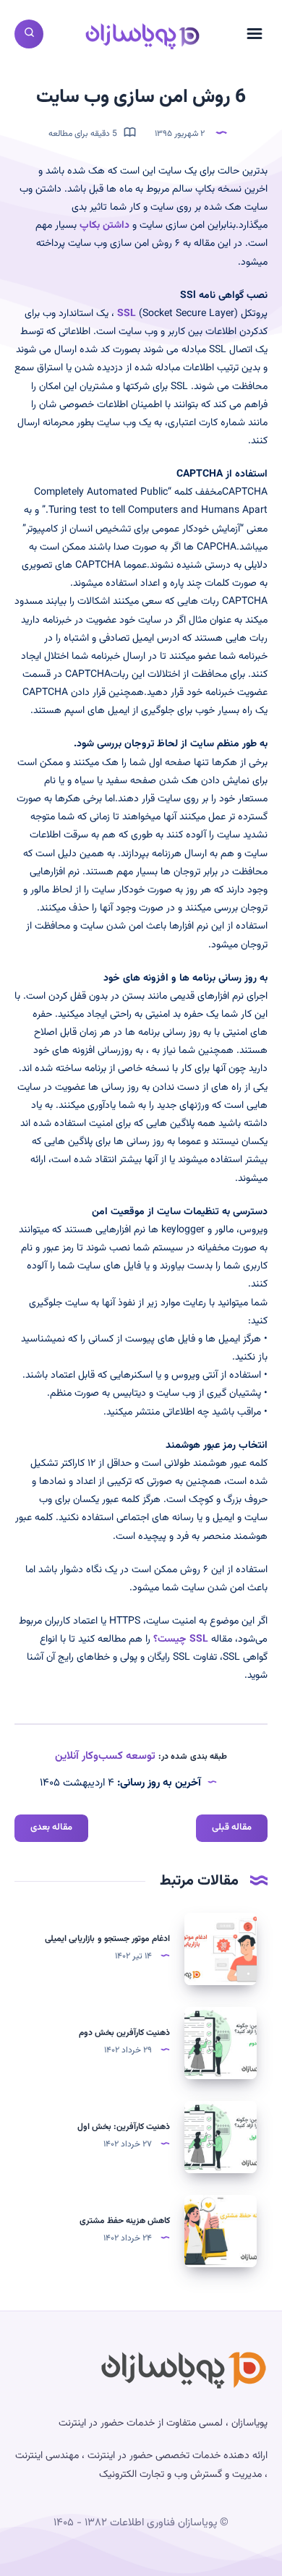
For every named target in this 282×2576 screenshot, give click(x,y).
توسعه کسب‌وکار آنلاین (105, 1756)
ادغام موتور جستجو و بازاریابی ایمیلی (107, 1939)
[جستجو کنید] (29, 34)
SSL (127, 314)
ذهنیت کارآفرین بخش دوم (124, 2033)
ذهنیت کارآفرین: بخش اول (124, 2127)
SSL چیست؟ (181, 1639)
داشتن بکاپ (104, 226)
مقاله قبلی (232, 1827)
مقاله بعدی (51, 1827)
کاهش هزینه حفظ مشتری (125, 2221)
